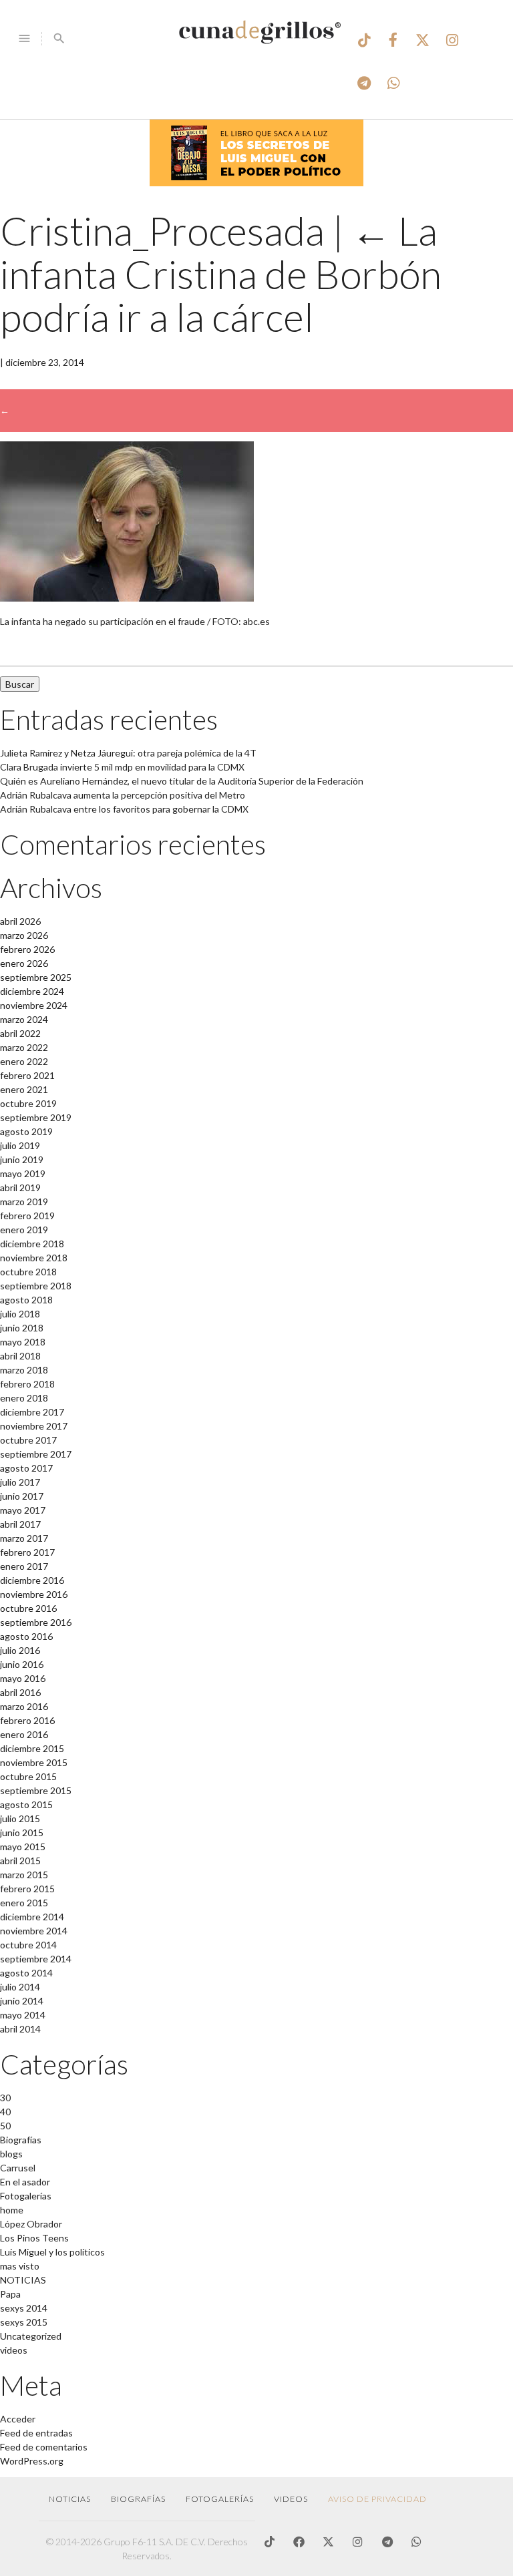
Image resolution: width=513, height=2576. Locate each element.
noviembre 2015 (34, 1762)
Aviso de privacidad (377, 2499)
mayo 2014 (23, 2015)
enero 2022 (24, 1061)
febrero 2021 (27, 1075)
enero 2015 (24, 1903)
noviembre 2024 (34, 1005)
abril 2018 (20, 1356)
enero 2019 (24, 1230)
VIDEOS (291, 2499)
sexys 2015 (24, 2322)
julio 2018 (20, 1314)
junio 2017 (22, 1496)
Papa (10, 2294)
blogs (11, 2154)
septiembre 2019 (36, 1117)
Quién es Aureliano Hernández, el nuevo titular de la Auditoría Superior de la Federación (182, 781)
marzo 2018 (24, 1370)
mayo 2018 (23, 1342)
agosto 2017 (26, 1468)
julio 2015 (20, 1818)
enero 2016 (24, 1734)
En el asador (25, 2182)
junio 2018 (22, 1328)
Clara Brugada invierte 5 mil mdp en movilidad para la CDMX (122, 767)
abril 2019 (20, 1188)
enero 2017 (24, 1566)
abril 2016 (20, 1692)
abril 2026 (20, 921)
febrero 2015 (27, 1889)
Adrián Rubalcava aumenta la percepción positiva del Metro (123, 795)
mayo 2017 (23, 1510)
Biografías (21, 2140)
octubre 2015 (28, 1776)
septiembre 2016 (36, 1622)
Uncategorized (31, 2336)
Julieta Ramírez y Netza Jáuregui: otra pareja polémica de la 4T (128, 753)
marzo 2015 (24, 1875)
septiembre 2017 (36, 1454)
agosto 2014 (26, 1973)
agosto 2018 (26, 1300)
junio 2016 (22, 1664)
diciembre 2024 (32, 991)
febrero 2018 (27, 1384)
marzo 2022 (24, 1047)
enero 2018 (24, 1398)
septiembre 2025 (36, 977)
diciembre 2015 (32, 1748)
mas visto (20, 2266)
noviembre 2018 (34, 1258)
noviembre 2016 (34, 1594)
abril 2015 (20, 1861)
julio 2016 (20, 1650)
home (12, 2210)
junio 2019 (22, 1159)
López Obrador (31, 2224)
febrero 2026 (27, 949)
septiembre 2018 (36, 1286)
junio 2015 (22, 1833)
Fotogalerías (26, 2196)
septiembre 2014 (36, 1959)
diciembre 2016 (32, 1580)
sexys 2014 (24, 2308)
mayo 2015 (23, 1847)
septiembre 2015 (36, 1790)
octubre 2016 (28, 1608)
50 (5, 2126)
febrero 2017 (27, 1552)
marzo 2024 (24, 1019)
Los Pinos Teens (34, 2238)
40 (5, 2112)
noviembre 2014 (34, 1931)
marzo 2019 (24, 1202)
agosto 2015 (26, 1804)
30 (5, 2098)
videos (14, 2350)
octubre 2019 (28, 1103)
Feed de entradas (36, 2433)
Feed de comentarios (44, 2447)
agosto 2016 (26, 1636)
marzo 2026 (24, 935)
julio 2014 (20, 1987)
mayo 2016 (23, 1678)
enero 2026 (24, 963)
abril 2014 (20, 2029)
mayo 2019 (23, 1173)
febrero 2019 (27, 1216)
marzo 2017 (24, 1538)
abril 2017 (20, 1524)
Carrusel (18, 2168)
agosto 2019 (26, 1131)
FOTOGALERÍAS (220, 2499)
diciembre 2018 (32, 1244)
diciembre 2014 (32, 1917)
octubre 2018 (28, 1272)
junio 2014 (22, 2001)
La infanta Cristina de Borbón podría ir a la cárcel (221, 274)
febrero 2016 (27, 1720)
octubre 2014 (28, 1945)
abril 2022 (20, 1033)
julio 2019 (20, 1145)
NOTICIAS (23, 2280)
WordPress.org (32, 2461)
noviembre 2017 (34, 1426)
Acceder (18, 2419)
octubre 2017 (28, 1440)
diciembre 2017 (32, 1412)
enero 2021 (24, 1089)
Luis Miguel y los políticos (52, 2252)
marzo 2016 (24, 1706)
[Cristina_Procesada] (127, 598)
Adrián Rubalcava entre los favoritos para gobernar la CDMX (124, 809)
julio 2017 (20, 1482)
